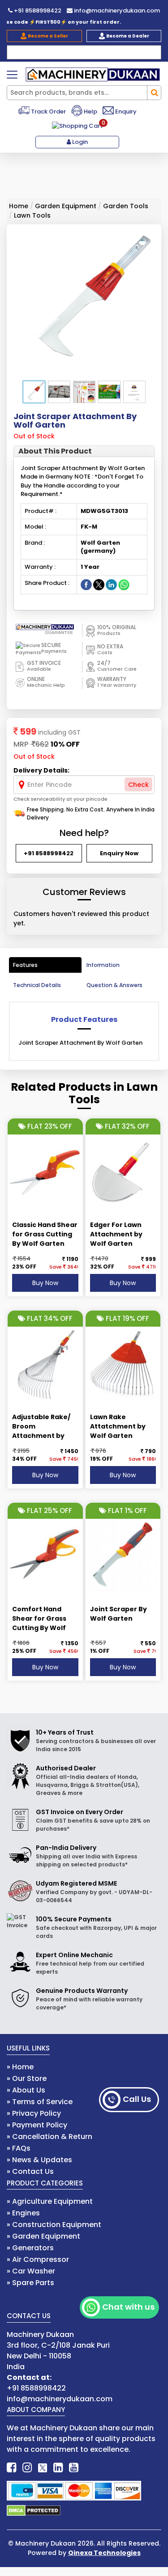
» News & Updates (39, 2160)
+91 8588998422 (37, 11)
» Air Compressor (38, 2259)
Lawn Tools (32, 215)
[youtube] (74, 2468)
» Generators (30, 2248)
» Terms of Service (40, 2102)
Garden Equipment (66, 206)
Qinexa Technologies (104, 2553)
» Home (20, 2067)
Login (79, 142)
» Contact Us (30, 2171)
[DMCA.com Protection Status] (34, 2510)
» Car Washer (31, 2271)
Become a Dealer (127, 36)
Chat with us (128, 2307)
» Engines (23, 2213)
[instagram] (27, 2468)
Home (19, 206)
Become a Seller (47, 36)
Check (138, 785)
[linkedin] (58, 2468)
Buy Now (45, 1283)
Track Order (48, 111)
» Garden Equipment (43, 2236)
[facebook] (11, 2468)
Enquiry (125, 111)
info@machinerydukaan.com (116, 11)
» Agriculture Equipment (50, 2201)
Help (90, 111)
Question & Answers (114, 985)
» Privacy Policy (34, 2113)
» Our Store (27, 2078)
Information (103, 965)
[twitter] (43, 2468)
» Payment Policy (37, 2125)
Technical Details (37, 985)
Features (25, 965)
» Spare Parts (30, 2283)
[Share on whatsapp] (124, 584)
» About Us (26, 2090)
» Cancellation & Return (50, 2137)
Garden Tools (126, 206)
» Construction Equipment (54, 2225)
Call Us (137, 2099)
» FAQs (19, 2148)
